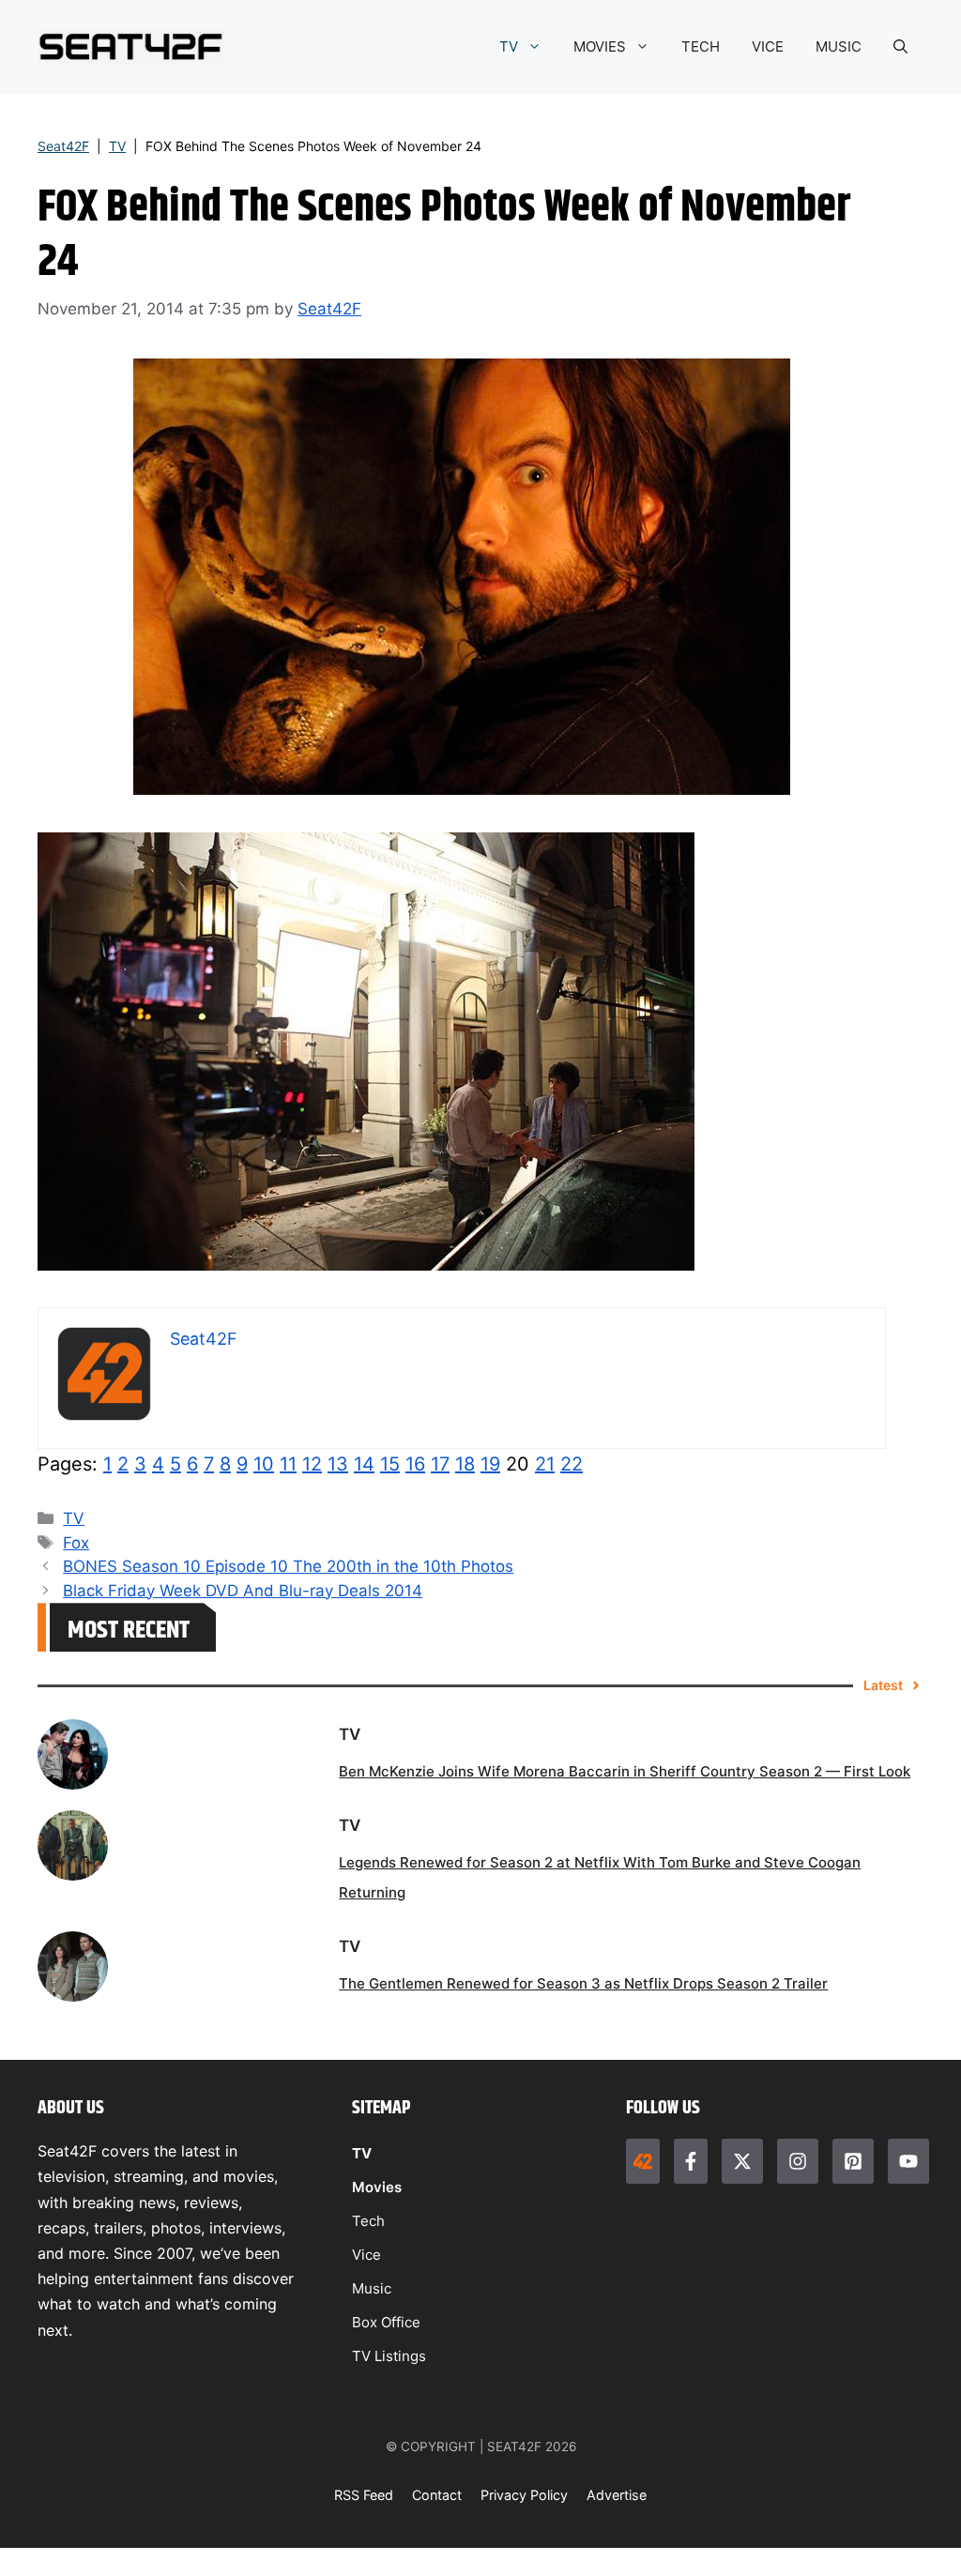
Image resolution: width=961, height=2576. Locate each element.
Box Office (386, 2322)
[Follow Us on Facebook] (691, 2161)
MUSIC (839, 46)
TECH (701, 46)
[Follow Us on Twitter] (742, 2161)
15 (390, 1464)
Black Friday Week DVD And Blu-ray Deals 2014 (243, 1591)
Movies (377, 2187)
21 (545, 1464)
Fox (76, 1543)
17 (440, 1464)
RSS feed (364, 2495)
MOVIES (600, 46)
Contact (437, 2495)
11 (288, 1464)
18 (465, 1464)
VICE (768, 46)
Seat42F (63, 146)
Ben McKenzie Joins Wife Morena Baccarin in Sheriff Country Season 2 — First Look (625, 1771)
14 (364, 1464)
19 (490, 1464)
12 (312, 1464)
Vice (366, 2255)
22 (572, 1464)
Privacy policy (524, 2495)
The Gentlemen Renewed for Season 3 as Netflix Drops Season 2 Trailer (583, 1983)
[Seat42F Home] (643, 2161)
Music (372, 2288)
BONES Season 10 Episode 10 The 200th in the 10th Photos (288, 1566)
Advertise (617, 2495)
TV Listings (389, 2356)
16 (415, 1464)
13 (338, 1464)
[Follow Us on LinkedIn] (853, 2161)
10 (264, 1464)
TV (509, 46)
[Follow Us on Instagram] (798, 2161)
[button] (900, 47)
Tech (368, 2221)
